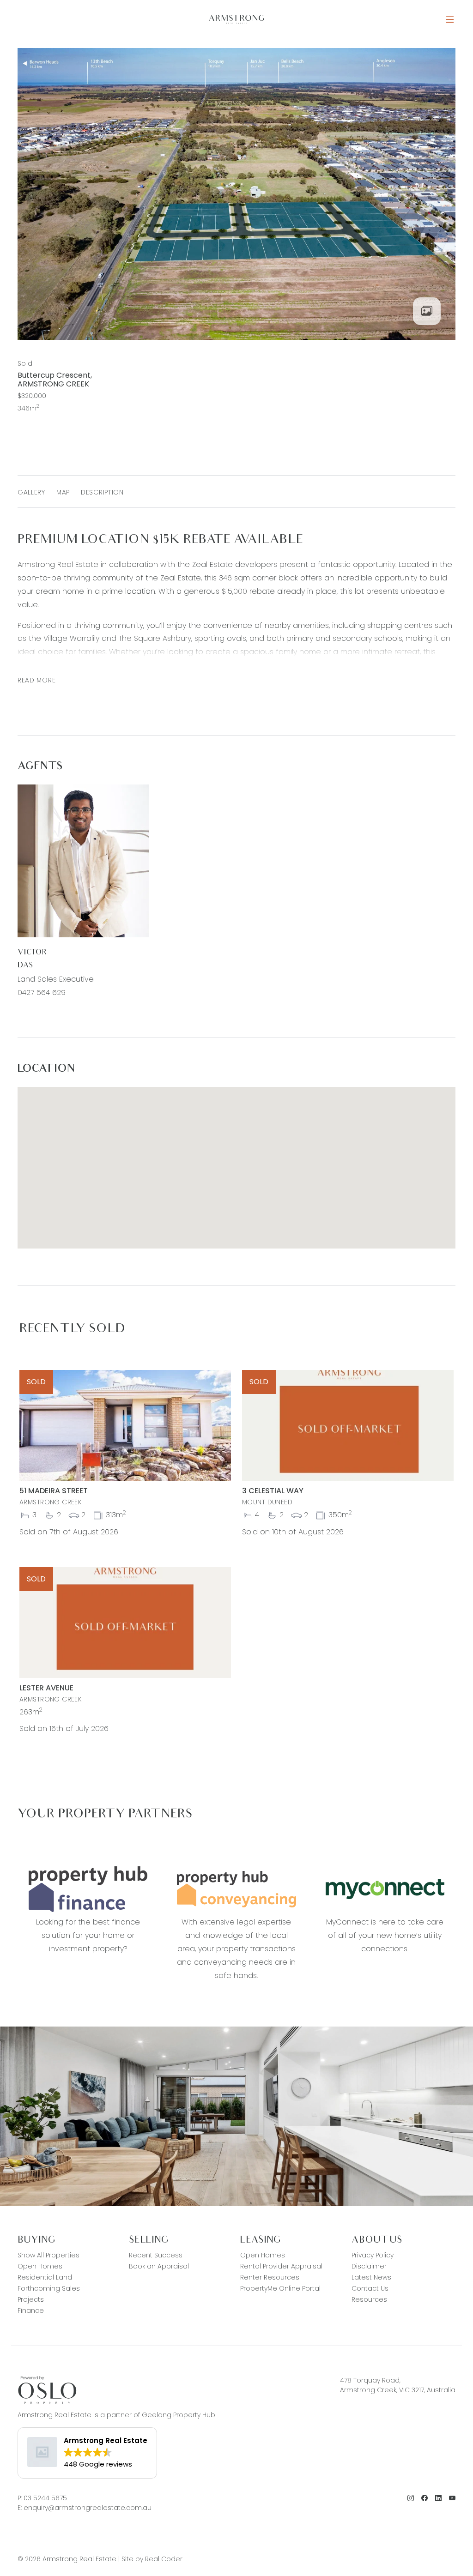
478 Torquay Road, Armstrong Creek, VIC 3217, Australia (398, 2385)
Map (63, 492)
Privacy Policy (373, 2255)
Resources (369, 2299)
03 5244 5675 (45, 2498)
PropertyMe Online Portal (280, 2288)
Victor (32, 953)
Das (25, 966)
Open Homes (40, 2266)
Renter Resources (270, 2277)
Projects (31, 2299)
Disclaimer (369, 2266)
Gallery (31, 492)
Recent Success (156, 2255)
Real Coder (164, 2559)
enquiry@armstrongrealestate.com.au (88, 2508)
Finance (31, 2311)
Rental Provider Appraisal (281, 2266)
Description (102, 492)
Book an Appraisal (159, 2266)
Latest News (371, 2277)
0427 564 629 (42, 992)
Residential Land (45, 2277)
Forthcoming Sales (49, 2288)
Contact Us (370, 2288)
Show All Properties (49, 2255)
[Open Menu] (450, 20)
